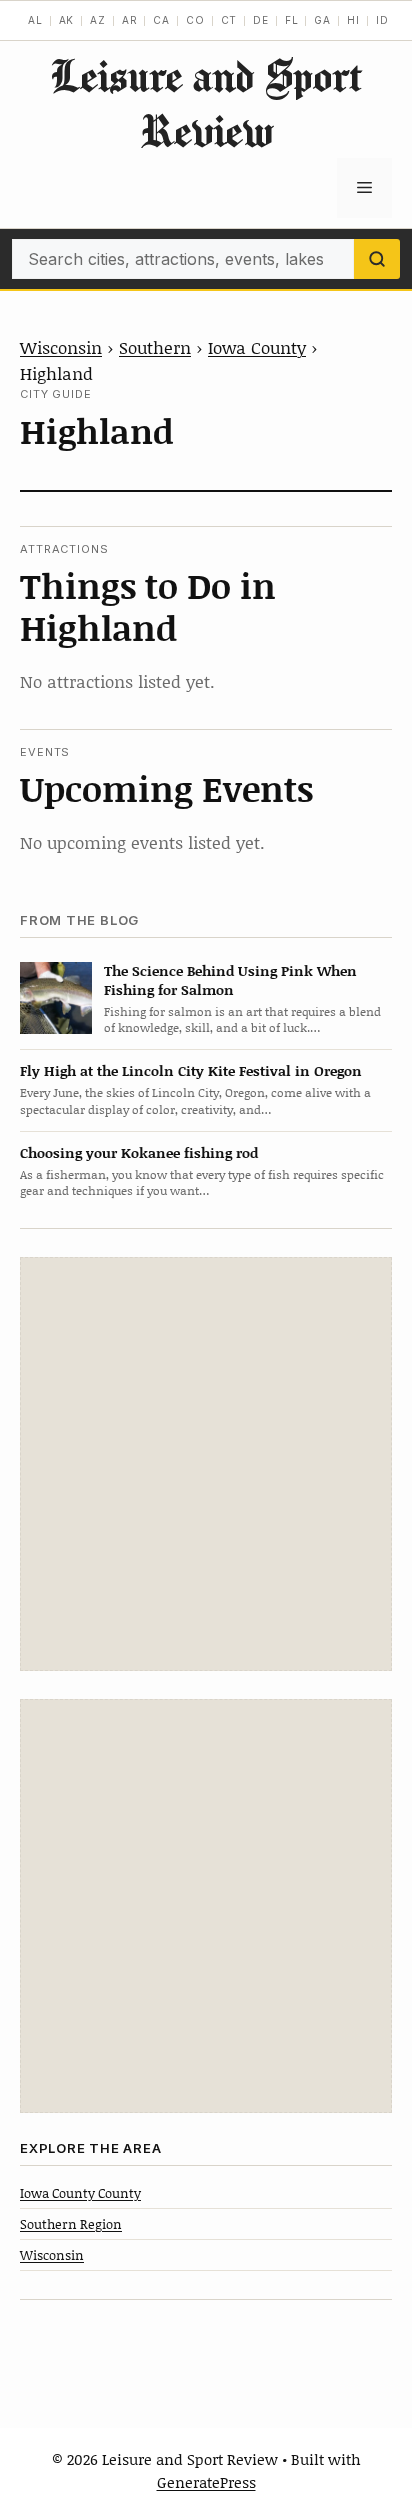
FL (292, 20)
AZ (98, 20)
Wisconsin (61, 347)
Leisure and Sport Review (206, 103)
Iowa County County (80, 2193)
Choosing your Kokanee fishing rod (139, 1152)
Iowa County (257, 347)
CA (161, 20)
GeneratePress (206, 2482)
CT (229, 20)
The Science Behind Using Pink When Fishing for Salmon (230, 980)
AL (35, 20)
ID (382, 20)
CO (195, 20)
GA (322, 20)
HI (353, 20)
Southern (155, 347)
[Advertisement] (206, 1464)
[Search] (377, 259)
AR (130, 20)
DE (261, 20)
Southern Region (71, 2224)
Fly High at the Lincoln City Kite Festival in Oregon (191, 1070)
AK (67, 20)
